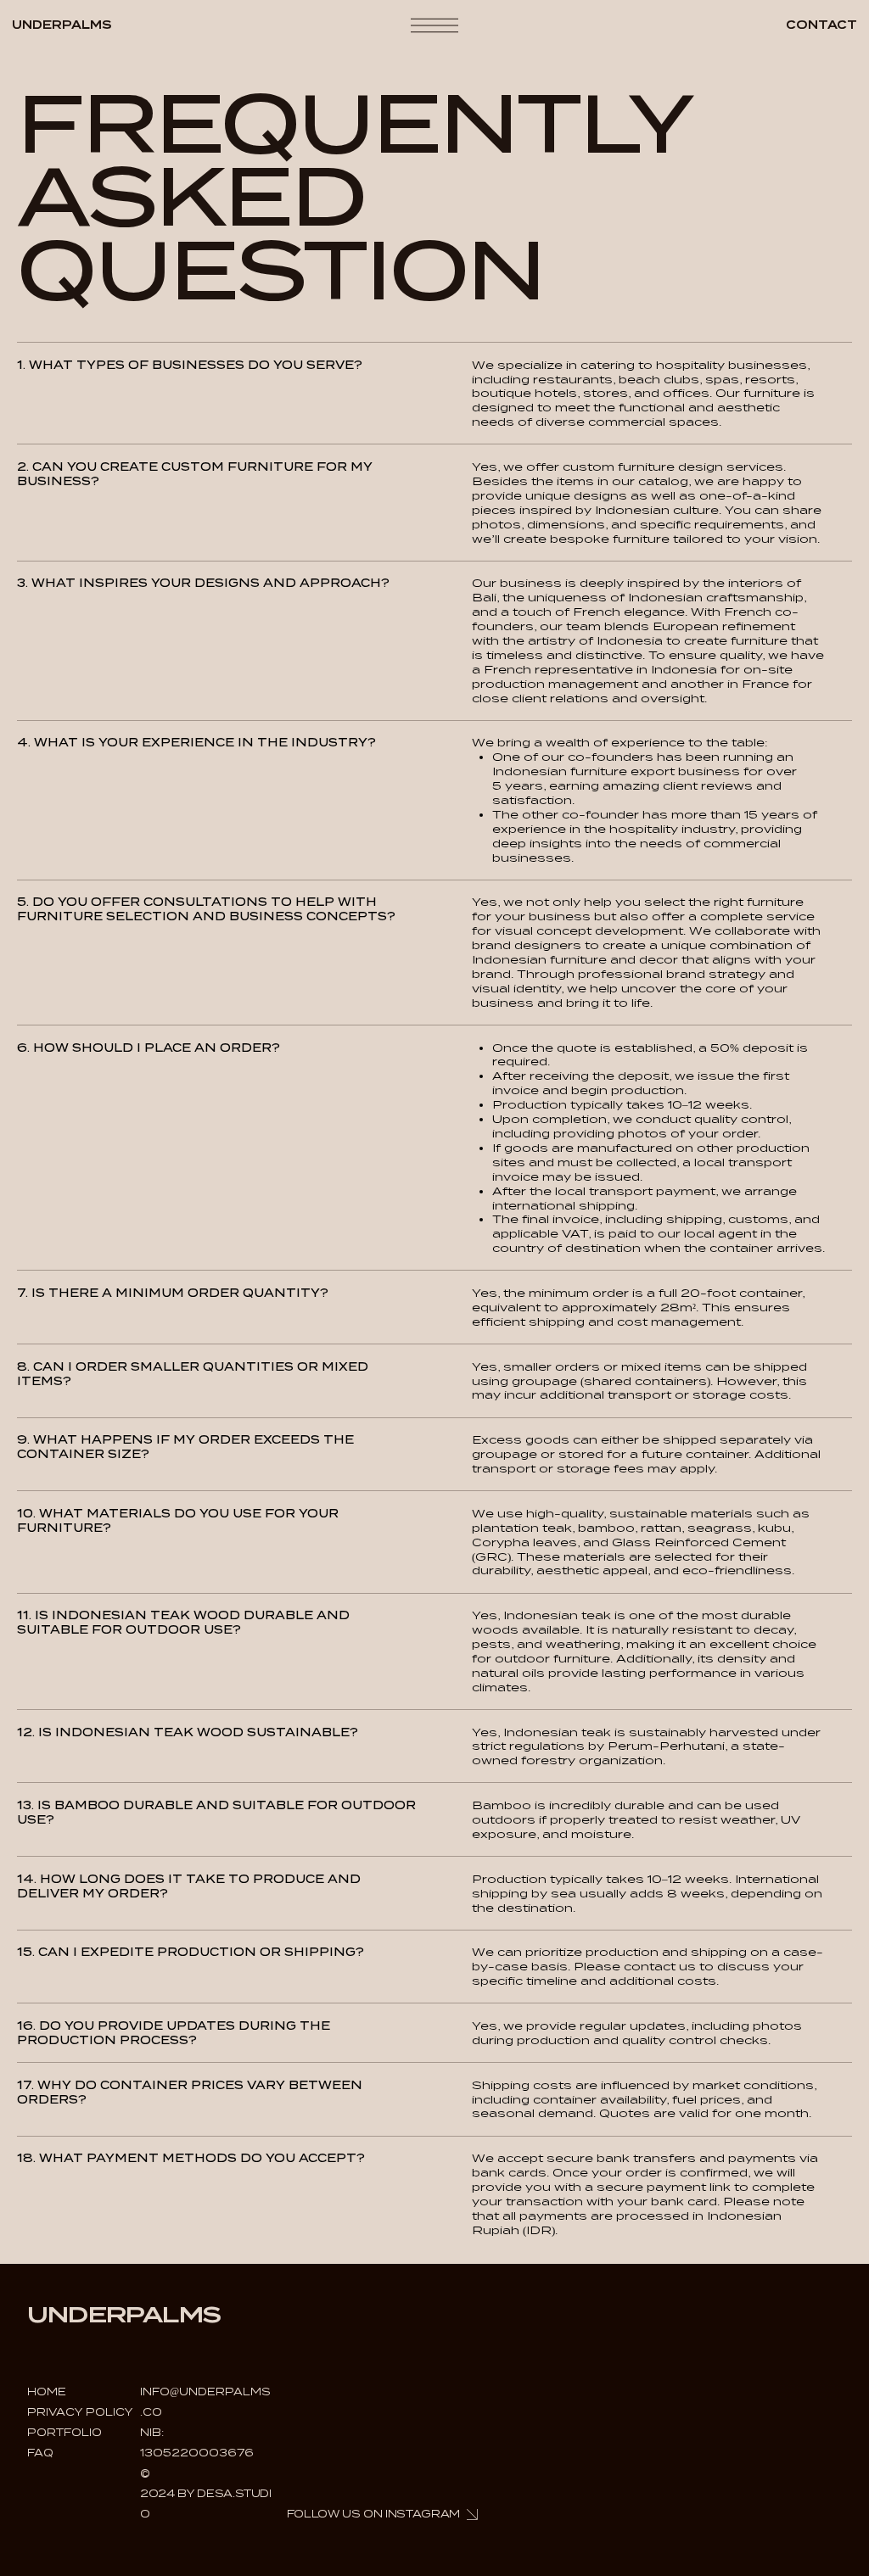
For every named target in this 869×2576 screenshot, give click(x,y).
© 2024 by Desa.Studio (206, 2493)
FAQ (40, 2453)
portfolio (64, 2432)
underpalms (62, 25)
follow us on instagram (373, 2514)
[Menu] (435, 26)
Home (47, 2392)
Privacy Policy (80, 2412)
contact (821, 25)
